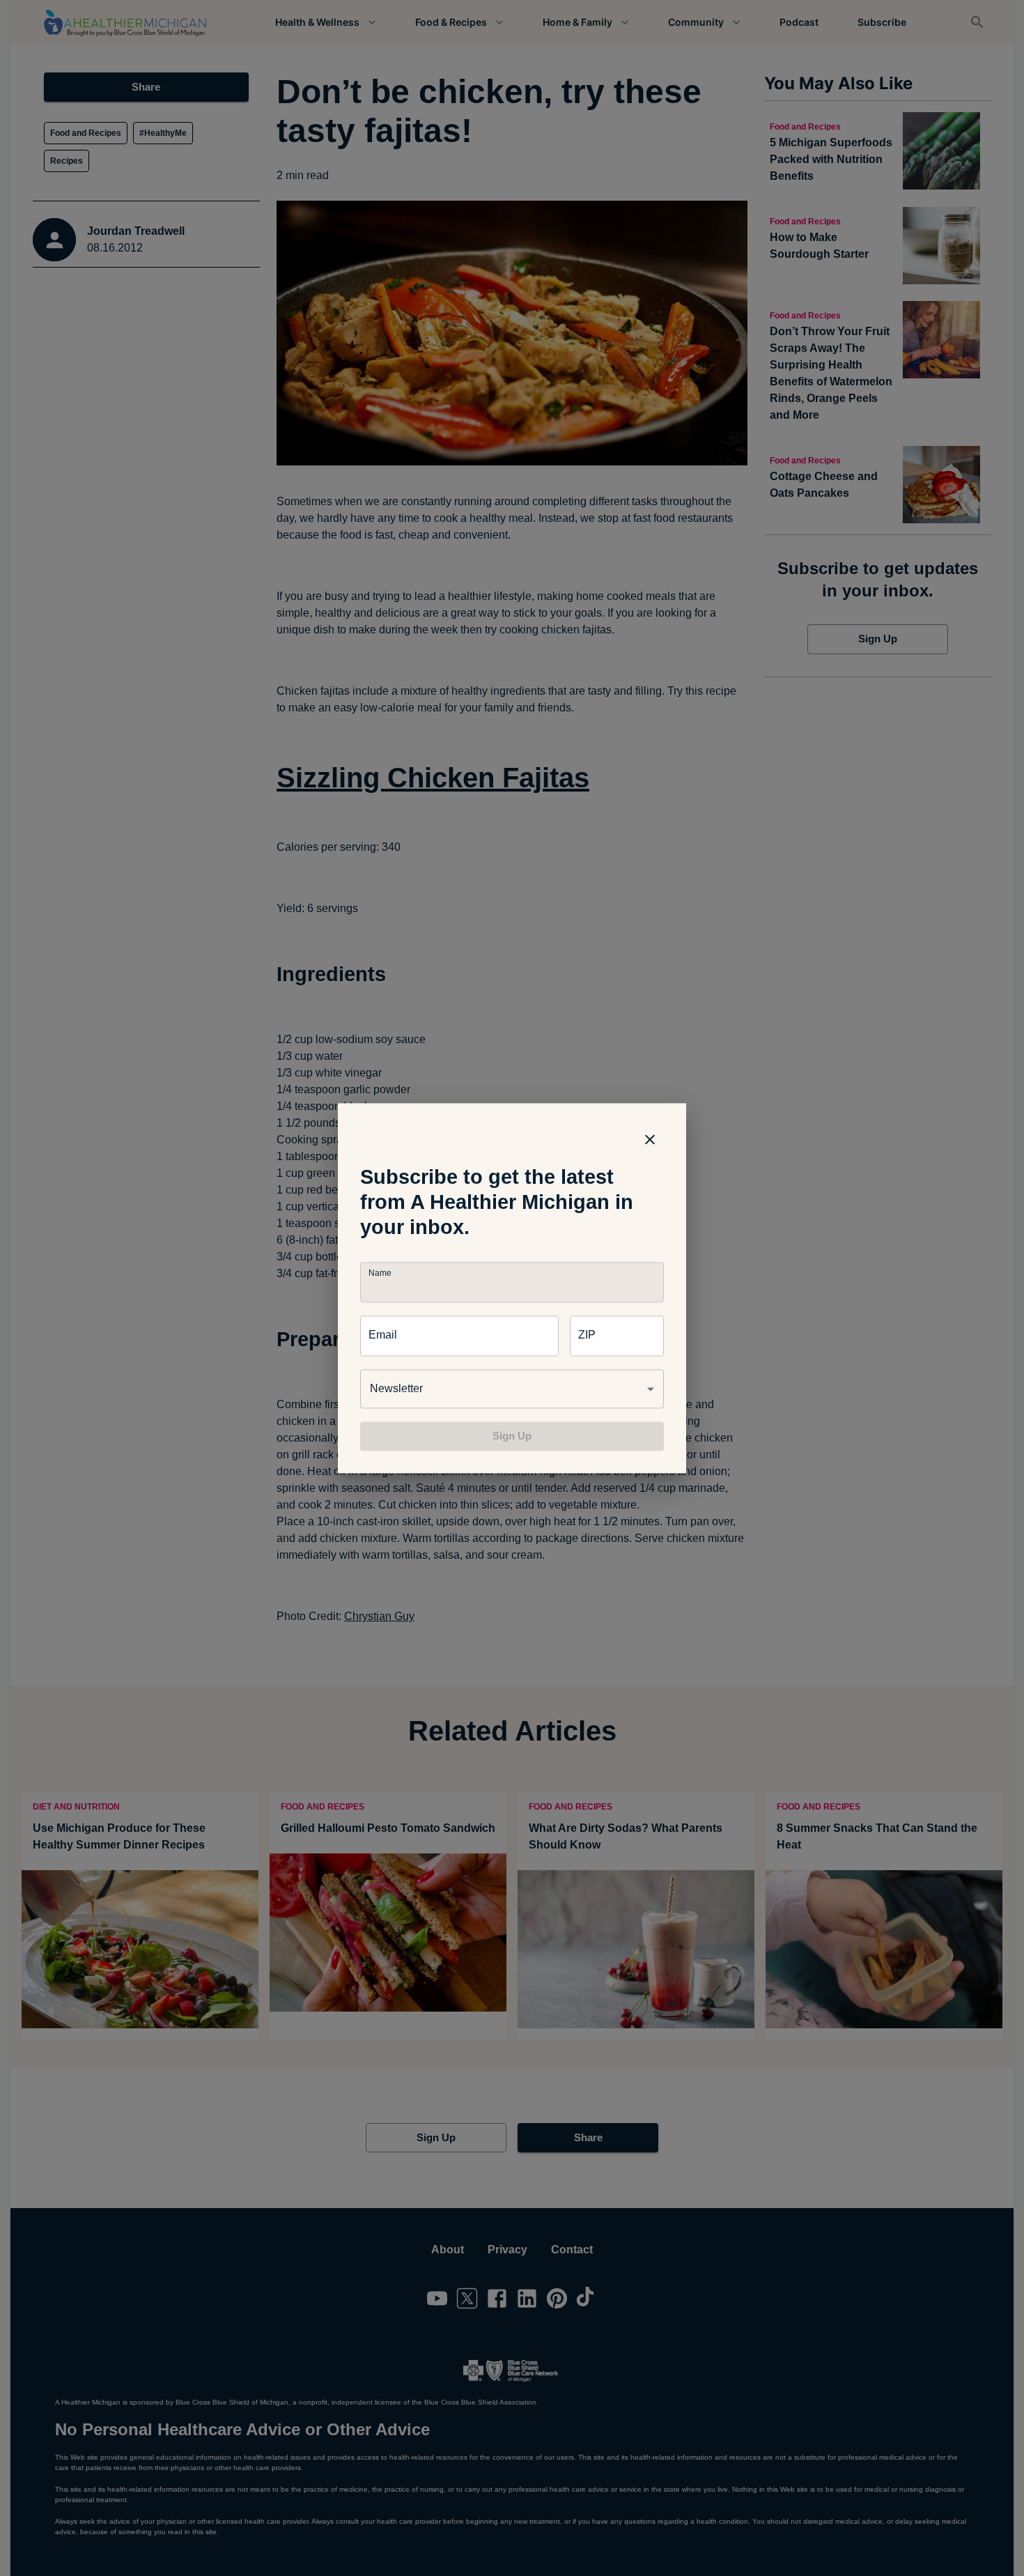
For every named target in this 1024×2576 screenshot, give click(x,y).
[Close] (650, 1139)
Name (380, 1273)
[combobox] (512, 1389)
